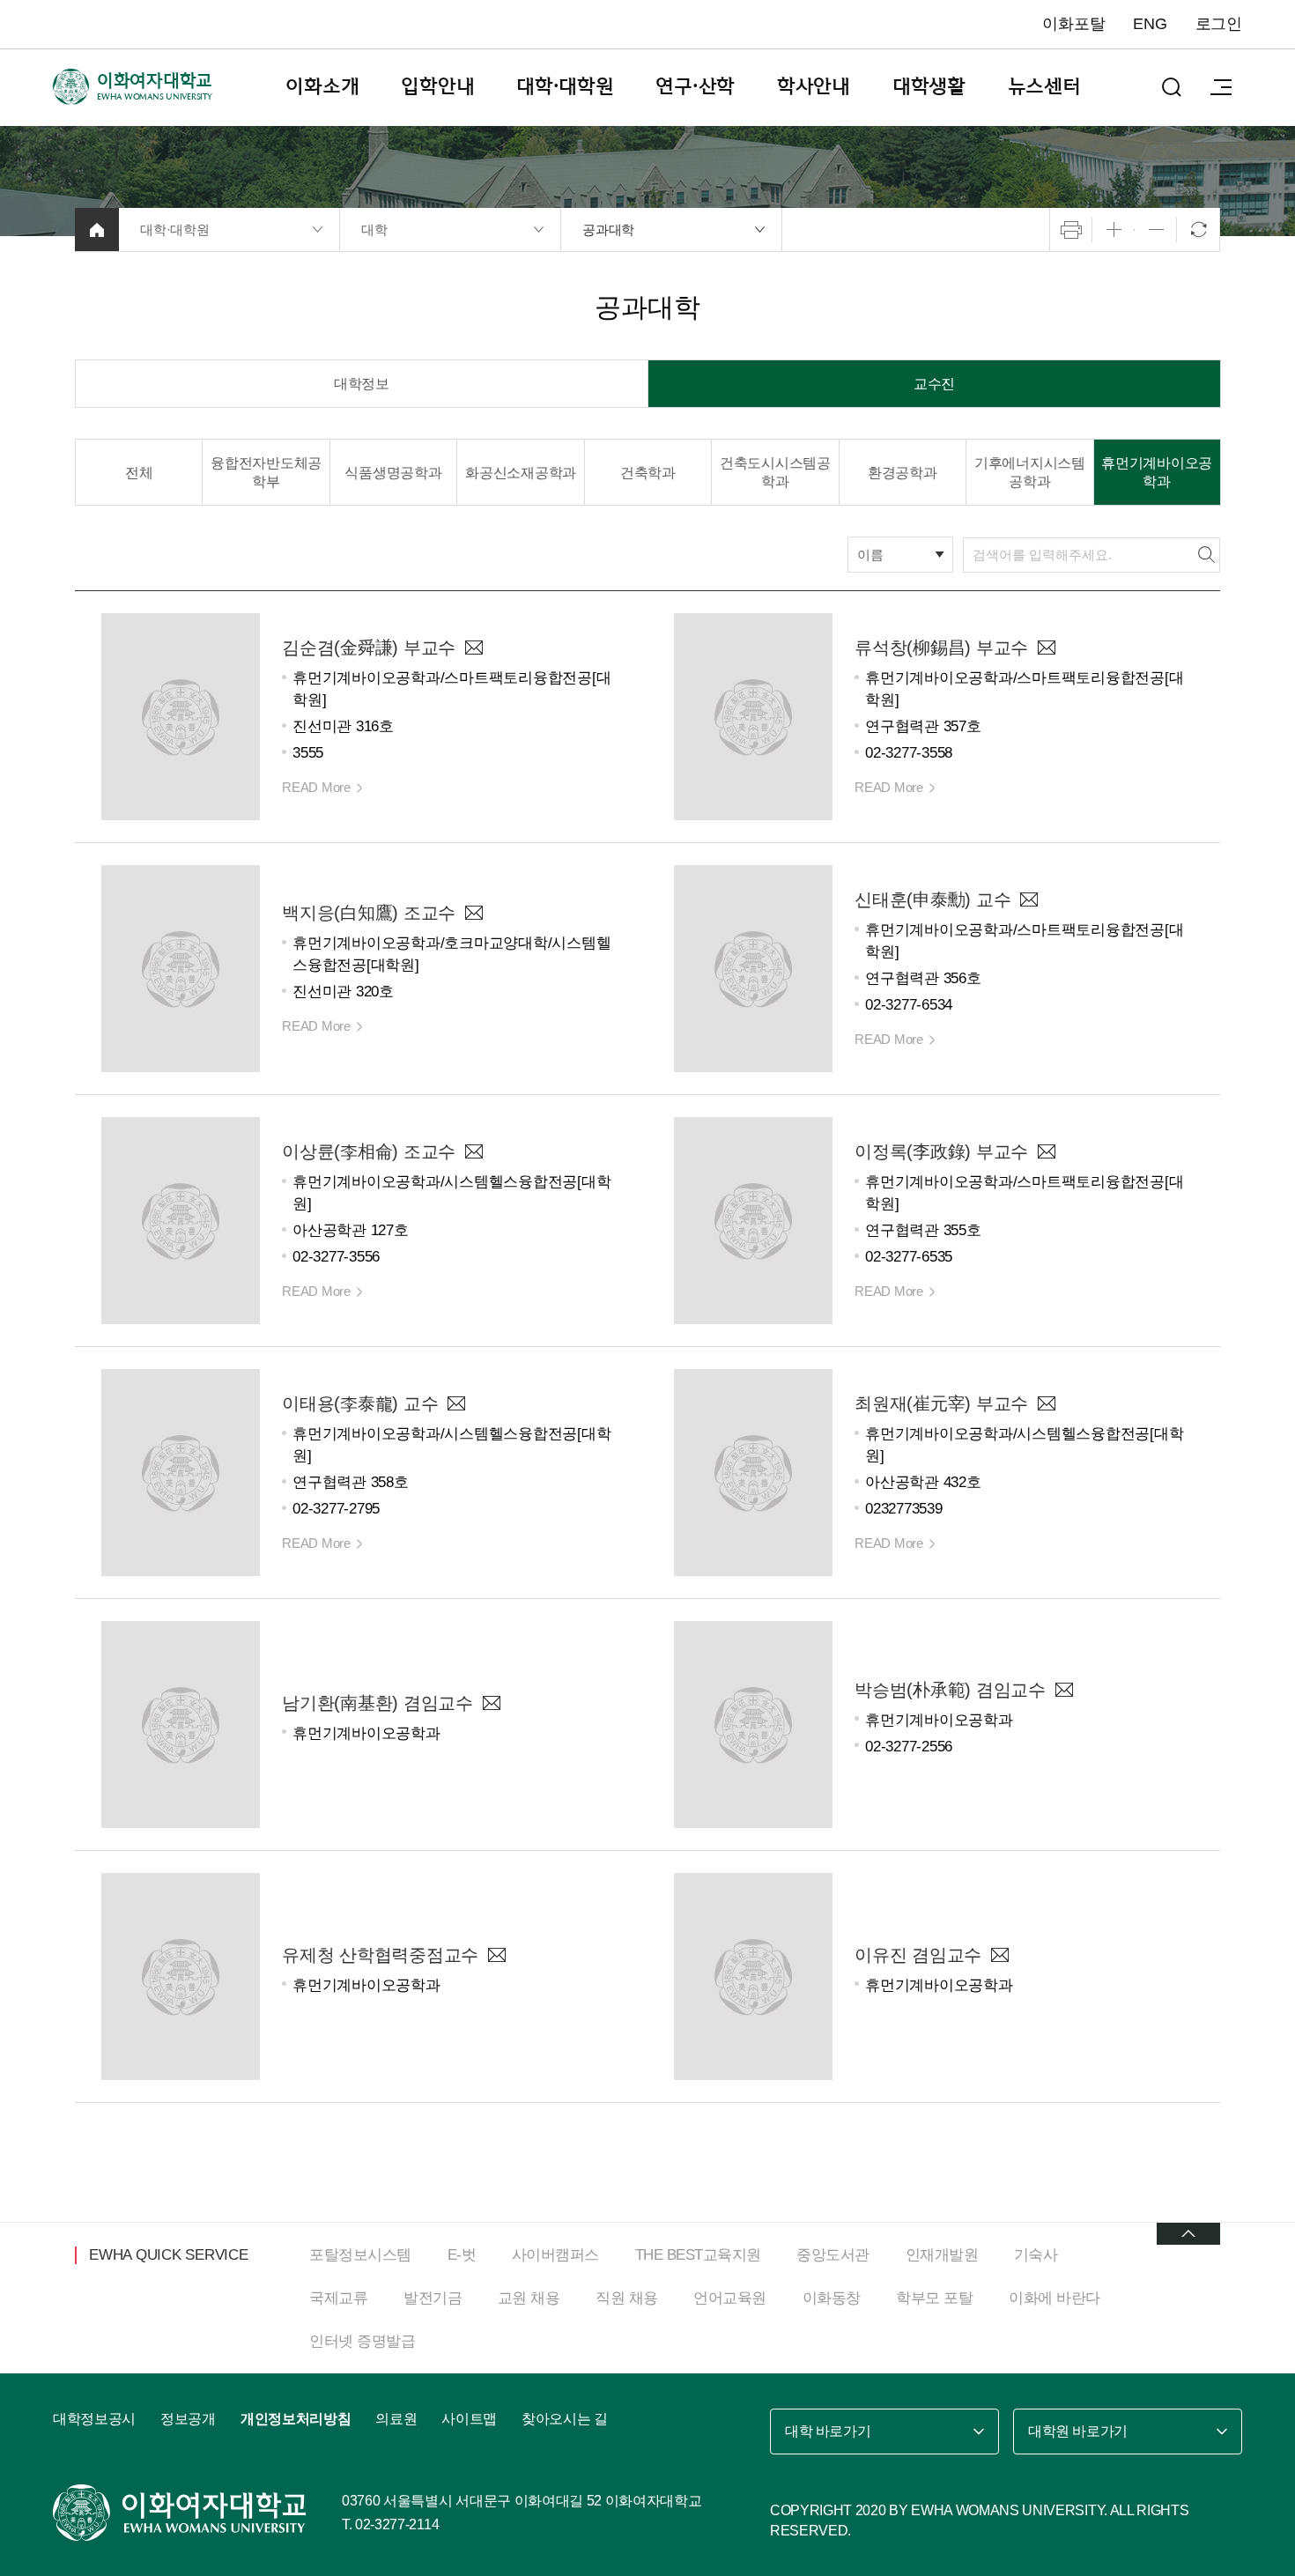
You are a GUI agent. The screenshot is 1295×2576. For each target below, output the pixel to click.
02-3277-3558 (909, 753)
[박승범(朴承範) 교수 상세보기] (753, 1723)
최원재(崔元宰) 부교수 (941, 1403)
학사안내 (814, 86)
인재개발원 (942, 2255)
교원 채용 (529, 2298)
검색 (1206, 555)
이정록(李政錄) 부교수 (941, 1151)
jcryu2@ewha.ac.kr (497, 1955)
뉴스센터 (1044, 86)
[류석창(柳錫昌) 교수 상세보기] (753, 715)
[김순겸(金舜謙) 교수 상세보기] (181, 715)
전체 (139, 473)
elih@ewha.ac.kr (1000, 1955)
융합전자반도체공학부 (266, 472)
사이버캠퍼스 (555, 2255)
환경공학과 (903, 473)
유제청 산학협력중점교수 (380, 1955)
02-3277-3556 (336, 1257)
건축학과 (648, 473)
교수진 (934, 384)
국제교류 (338, 2298)
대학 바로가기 (828, 2431)
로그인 (1219, 24)
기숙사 (1036, 2255)
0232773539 (904, 1509)
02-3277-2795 (336, 1509)
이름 (870, 555)
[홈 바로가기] (97, 229)
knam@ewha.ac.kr (492, 1703)
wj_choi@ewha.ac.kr (1047, 1403)
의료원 (396, 2419)
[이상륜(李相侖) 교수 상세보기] (181, 1219)
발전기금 (433, 2298)
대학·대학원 (565, 86)
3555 (308, 753)
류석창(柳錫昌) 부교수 (941, 648)
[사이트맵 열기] (1221, 87)
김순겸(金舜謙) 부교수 (369, 648)
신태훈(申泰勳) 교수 (932, 899)
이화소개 (322, 86)
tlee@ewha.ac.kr (456, 1403)
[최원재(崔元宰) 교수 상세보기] (753, 1471)
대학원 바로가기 (1078, 2431)
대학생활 (929, 86)
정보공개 (188, 2419)
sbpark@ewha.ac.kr (1064, 1690)
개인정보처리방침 (296, 2419)
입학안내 (437, 86)
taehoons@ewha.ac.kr (1029, 899)
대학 (374, 229)
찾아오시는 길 (565, 2419)
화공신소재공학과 (521, 473)
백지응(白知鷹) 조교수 (369, 913)
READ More (316, 787)
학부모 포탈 (934, 2298)
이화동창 (832, 2298)
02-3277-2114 (397, 2524)
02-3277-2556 (909, 1747)
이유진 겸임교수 (918, 1955)
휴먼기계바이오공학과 (1157, 472)
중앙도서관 (833, 2255)
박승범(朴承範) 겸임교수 (950, 1690)
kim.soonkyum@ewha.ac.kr (474, 648)
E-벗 (462, 2255)
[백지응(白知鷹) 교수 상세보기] (181, 967)
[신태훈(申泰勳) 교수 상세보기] (753, 967)
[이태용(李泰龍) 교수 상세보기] (181, 1471)
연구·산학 (695, 86)
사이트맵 (469, 2419)
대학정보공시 (94, 2419)
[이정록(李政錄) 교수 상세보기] (753, 1219)
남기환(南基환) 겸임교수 (377, 1703)
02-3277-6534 (909, 1005)
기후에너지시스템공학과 (1030, 472)
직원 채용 (627, 2298)
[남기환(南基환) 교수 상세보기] (181, 1723)
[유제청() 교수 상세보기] (181, 1975)
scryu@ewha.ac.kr (1047, 648)
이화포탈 (1073, 24)
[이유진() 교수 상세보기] (753, 1975)
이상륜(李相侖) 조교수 (369, 1151)
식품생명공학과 (393, 473)
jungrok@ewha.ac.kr (1047, 1151)
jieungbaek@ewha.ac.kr (474, 913)
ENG (1150, 24)
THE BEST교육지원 (698, 2255)
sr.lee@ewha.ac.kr (474, 1151)
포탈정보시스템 (360, 2255)
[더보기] (1188, 2234)
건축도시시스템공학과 (775, 472)
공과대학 (608, 229)
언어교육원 (730, 2298)
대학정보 (362, 384)
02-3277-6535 (909, 1257)
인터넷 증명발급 (362, 2341)
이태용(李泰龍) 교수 (360, 1403)
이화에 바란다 (1054, 2298)
